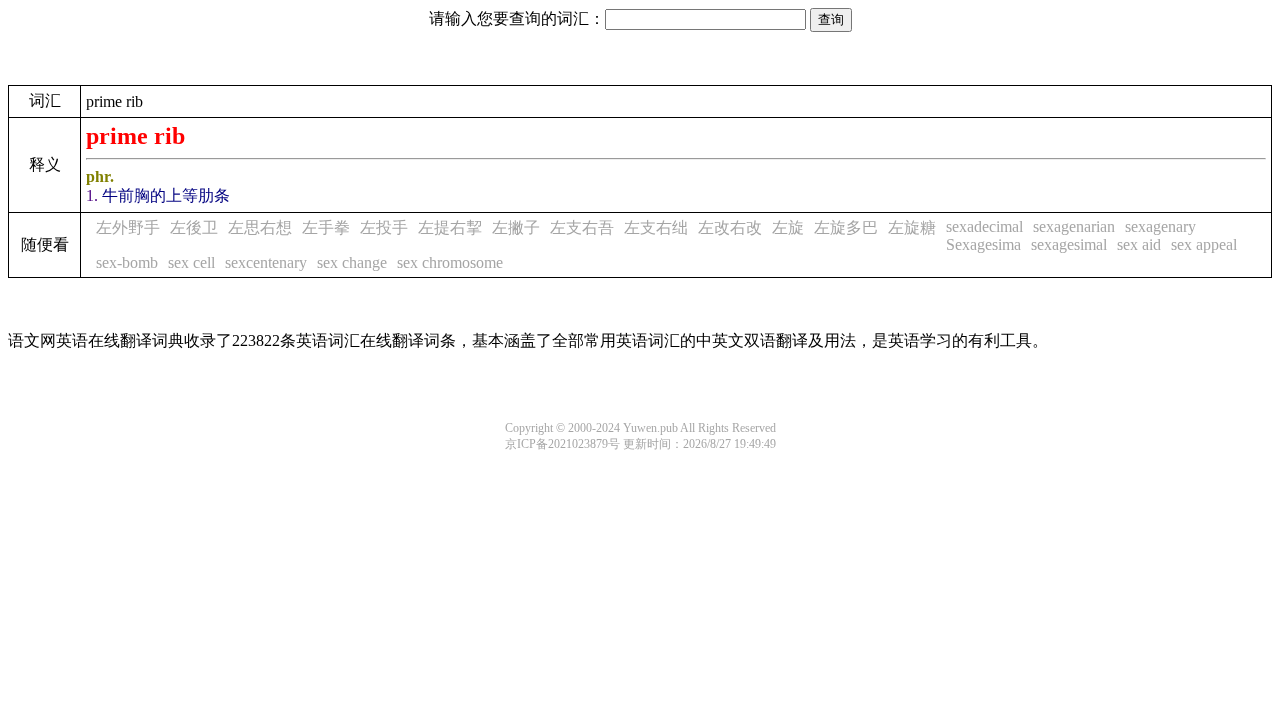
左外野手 (128, 227)
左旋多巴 (846, 227)
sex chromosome (450, 262)
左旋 (788, 227)
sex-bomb (127, 262)
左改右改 (730, 227)
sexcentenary (266, 262)
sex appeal (1204, 244)
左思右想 (260, 227)
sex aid (1139, 244)
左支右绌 (656, 227)
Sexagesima (983, 244)
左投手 (384, 227)
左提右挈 (450, 227)
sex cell (191, 262)
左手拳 (326, 227)
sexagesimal (1069, 244)
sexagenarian (1074, 226)
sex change (352, 262)
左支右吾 (582, 227)
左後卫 (194, 227)
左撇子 (516, 227)
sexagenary (1160, 226)
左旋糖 (912, 227)
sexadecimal (984, 226)
